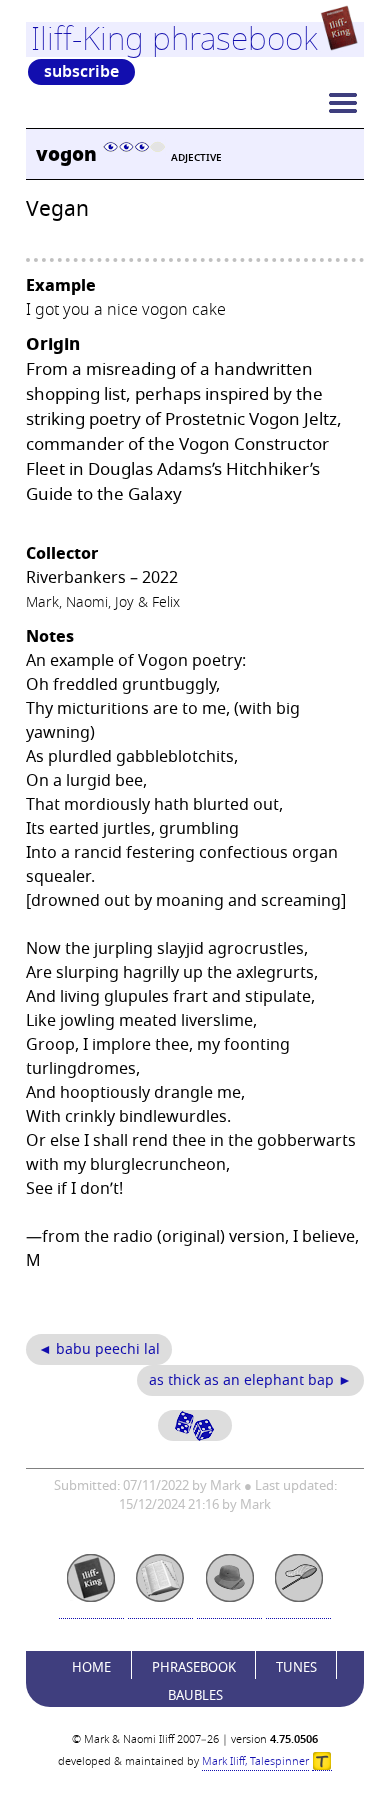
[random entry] (195, 1425)
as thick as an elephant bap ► (250, 1380)
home (91, 1667)
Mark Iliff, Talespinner (255, 1761)
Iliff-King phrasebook (174, 39)
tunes (296, 1667)
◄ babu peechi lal (99, 1349)
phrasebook (194, 1667)
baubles (195, 1695)
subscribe (81, 72)
